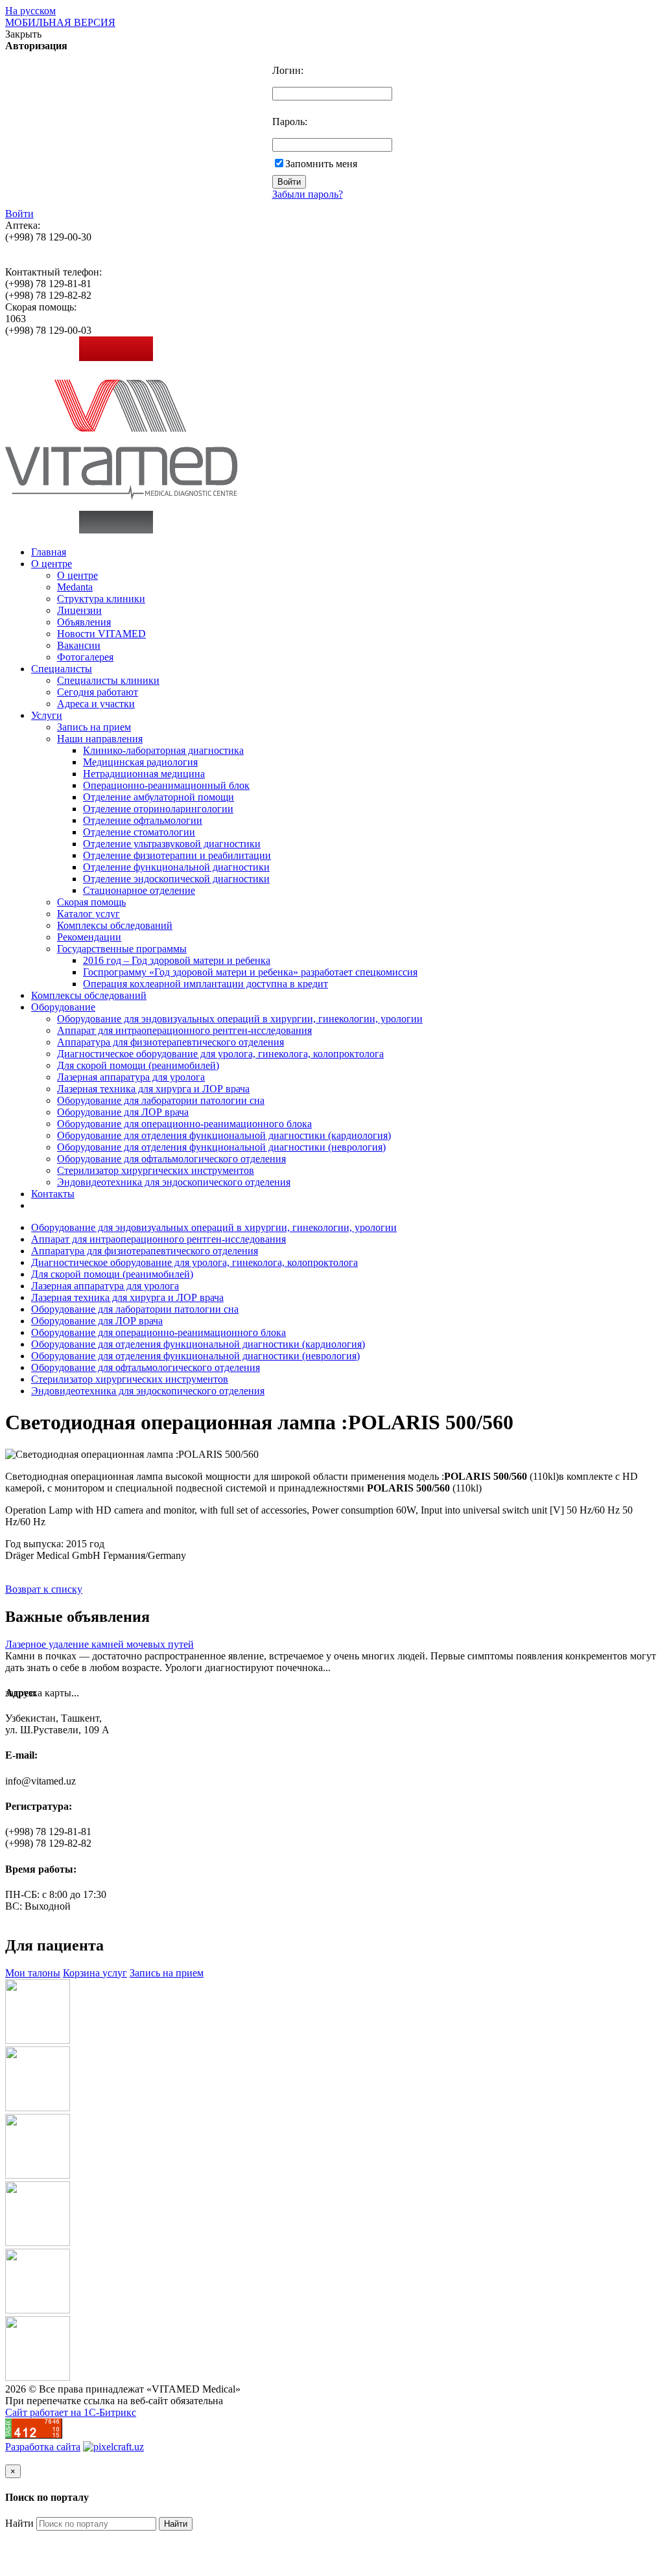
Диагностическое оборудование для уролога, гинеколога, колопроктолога (220, 1054)
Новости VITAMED (101, 634)
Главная (49, 552)
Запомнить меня (321, 164)
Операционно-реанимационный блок (166, 785)
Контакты (53, 1194)
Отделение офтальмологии (143, 820)
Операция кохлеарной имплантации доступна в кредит (205, 984)
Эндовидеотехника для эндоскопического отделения (174, 1182)
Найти (19, 2523)
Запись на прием (94, 727)
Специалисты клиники (108, 680)
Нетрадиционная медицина (144, 774)
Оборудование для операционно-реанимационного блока (184, 1124)
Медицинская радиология (140, 762)
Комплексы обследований (115, 925)
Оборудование (63, 1007)
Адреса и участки (96, 704)
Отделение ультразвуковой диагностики (172, 844)
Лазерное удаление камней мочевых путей (100, 1644)
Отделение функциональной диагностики (176, 867)
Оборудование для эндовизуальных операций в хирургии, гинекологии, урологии (240, 1019)
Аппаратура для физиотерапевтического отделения (170, 1042)
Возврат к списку (44, 1589)
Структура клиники (101, 599)
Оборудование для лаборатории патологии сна (161, 1100)
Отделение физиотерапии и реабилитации (177, 855)
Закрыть (23, 34)
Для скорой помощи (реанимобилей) (138, 1065)
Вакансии (79, 645)
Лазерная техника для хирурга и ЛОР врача (153, 1089)
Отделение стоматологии (139, 832)
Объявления (84, 622)
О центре (52, 564)
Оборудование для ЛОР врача (123, 1112)
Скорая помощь (91, 902)
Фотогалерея (85, 657)
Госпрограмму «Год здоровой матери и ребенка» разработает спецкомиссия (250, 972)
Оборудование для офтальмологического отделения (171, 1159)
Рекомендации (89, 937)
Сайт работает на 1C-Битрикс (71, 2412)
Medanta (75, 587)
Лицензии (79, 610)
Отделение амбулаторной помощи (158, 797)
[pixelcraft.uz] (113, 2447)
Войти (19, 214)
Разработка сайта (43, 2447)
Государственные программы (122, 949)
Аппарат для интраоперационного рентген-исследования (184, 1030)
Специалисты (62, 669)
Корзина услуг (95, 1973)
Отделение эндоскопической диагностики (176, 879)
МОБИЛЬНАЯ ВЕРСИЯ (60, 22)
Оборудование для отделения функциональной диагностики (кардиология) (224, 1135)
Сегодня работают (98, 692)
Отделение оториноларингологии (158, 809)
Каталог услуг (88, 914)
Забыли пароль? (308, 194)
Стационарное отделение (139, 890)
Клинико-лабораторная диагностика (163, 750)
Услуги (47, 715)
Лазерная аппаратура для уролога (131, 1077)
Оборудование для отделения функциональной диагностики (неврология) (221, 1147)
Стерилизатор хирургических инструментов (156, 1170)
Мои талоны (33, 1973)
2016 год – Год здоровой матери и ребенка (177, 960)
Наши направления (100, 739)
